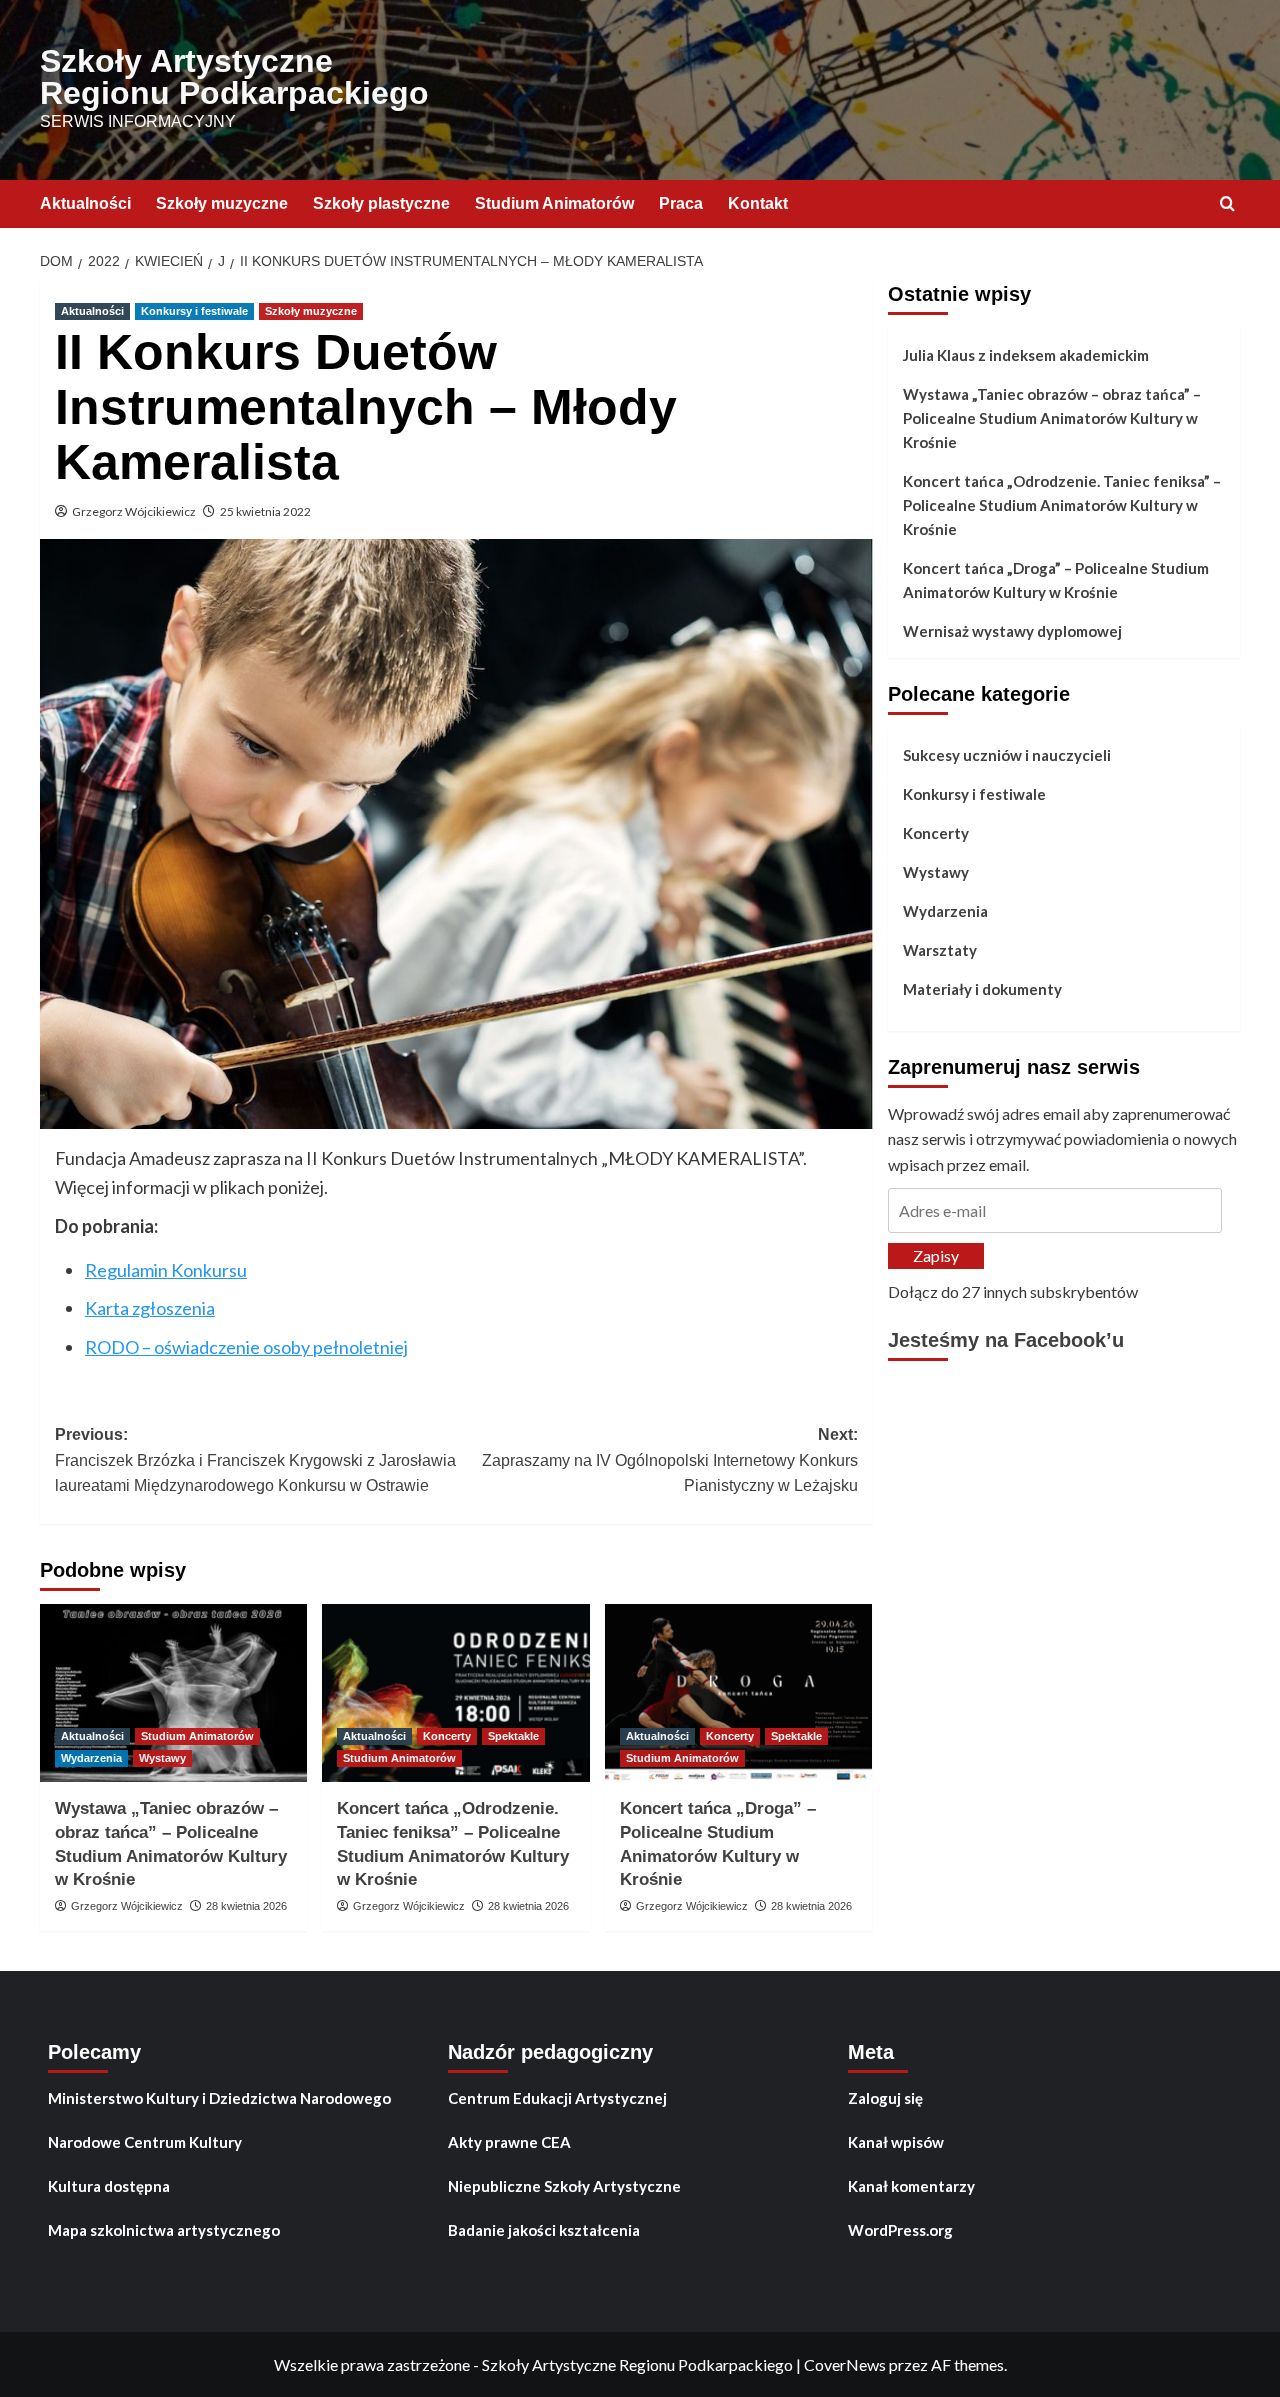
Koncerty (447, 1736)
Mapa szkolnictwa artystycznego (164, 2230)
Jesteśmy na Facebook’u (1006, 1341)
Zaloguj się (885, 2098)
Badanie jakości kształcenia (544, 2230)
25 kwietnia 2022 (265, 511)
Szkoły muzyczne (222, 203)
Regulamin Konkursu (166, 1270)
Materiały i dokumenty (982, 989)
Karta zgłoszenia (150, 1308)
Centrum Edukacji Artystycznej (557, 2098)
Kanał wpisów (896, 2142)
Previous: (255, 1460)
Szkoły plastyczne (381, 203)
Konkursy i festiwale (194, 311)
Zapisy (936, 1255)
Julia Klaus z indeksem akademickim (1026, 355)
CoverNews (845, 2364)
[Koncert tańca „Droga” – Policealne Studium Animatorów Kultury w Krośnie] (738, 1693)
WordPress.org (900, 2230)
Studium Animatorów (554, 203)
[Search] (1227, 204)
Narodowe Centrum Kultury (145, 2142)
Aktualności (85, 203)
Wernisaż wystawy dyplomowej (1012, 631)
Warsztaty (940, 950)
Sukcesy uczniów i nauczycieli (1007, 755)
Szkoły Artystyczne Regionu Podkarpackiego (234, 77)
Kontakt (758, 203)
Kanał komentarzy (911, 2186)
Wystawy (162, 1758)
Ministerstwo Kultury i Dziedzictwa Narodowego (219, 2098)
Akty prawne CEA (509, 2142)
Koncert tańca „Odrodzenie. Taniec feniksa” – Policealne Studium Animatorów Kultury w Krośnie (1062, 505)
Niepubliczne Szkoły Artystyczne (564, 2186)
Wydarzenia (91, 1758)
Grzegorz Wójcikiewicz (134, 511)
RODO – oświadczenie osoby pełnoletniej (246, 1347)
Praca (681, 203)
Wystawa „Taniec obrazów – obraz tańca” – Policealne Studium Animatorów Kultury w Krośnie (1052, 418)
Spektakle (513, 1736)
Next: (669, 1460)
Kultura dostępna (109, 2186)
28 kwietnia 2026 (246, 1906)
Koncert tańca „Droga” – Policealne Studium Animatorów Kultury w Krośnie (1056, 580)
